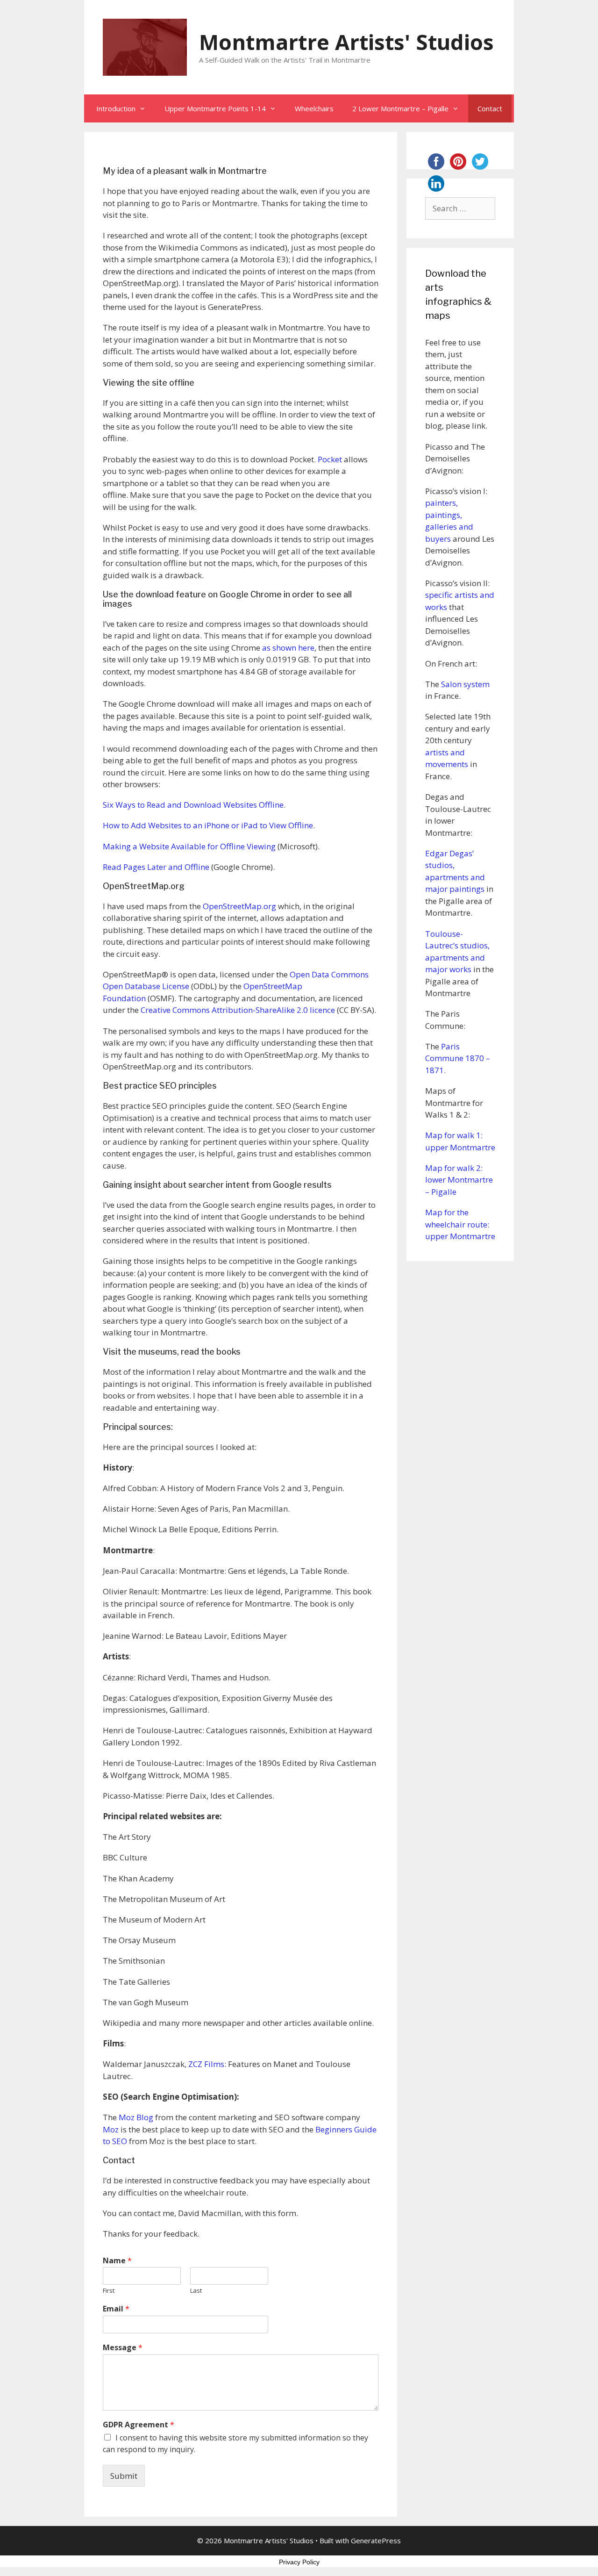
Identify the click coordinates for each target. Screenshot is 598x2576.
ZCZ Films (206, 2064)
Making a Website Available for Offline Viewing (189, 846)
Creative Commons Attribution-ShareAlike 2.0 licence (238, 1010)
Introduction (116, 108)
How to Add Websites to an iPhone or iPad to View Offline (208, 825)
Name (117, 2261)
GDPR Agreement (139, 2425)
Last (196, 2291)
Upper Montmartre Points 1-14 (215, 108)
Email (116, 2309)
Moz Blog (136, 2117)
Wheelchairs (314, 108)
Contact (490, 108)
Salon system (465, 684)
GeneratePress (376, 2540)
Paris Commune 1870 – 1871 (458, 1058)
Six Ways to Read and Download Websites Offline (193, 805)
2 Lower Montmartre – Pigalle (400, 108)
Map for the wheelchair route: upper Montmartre (460, 1224)
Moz (112, 2129)
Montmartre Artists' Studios (346, 42)
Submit (124, 2476)
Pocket (330, 459)
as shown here (288, 648)
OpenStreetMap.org (239, 906)
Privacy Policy (299, 2562)
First (109, 2291)
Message (123, 2348)
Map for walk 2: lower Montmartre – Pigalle (459, 1180)
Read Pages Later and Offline (156, 867)
